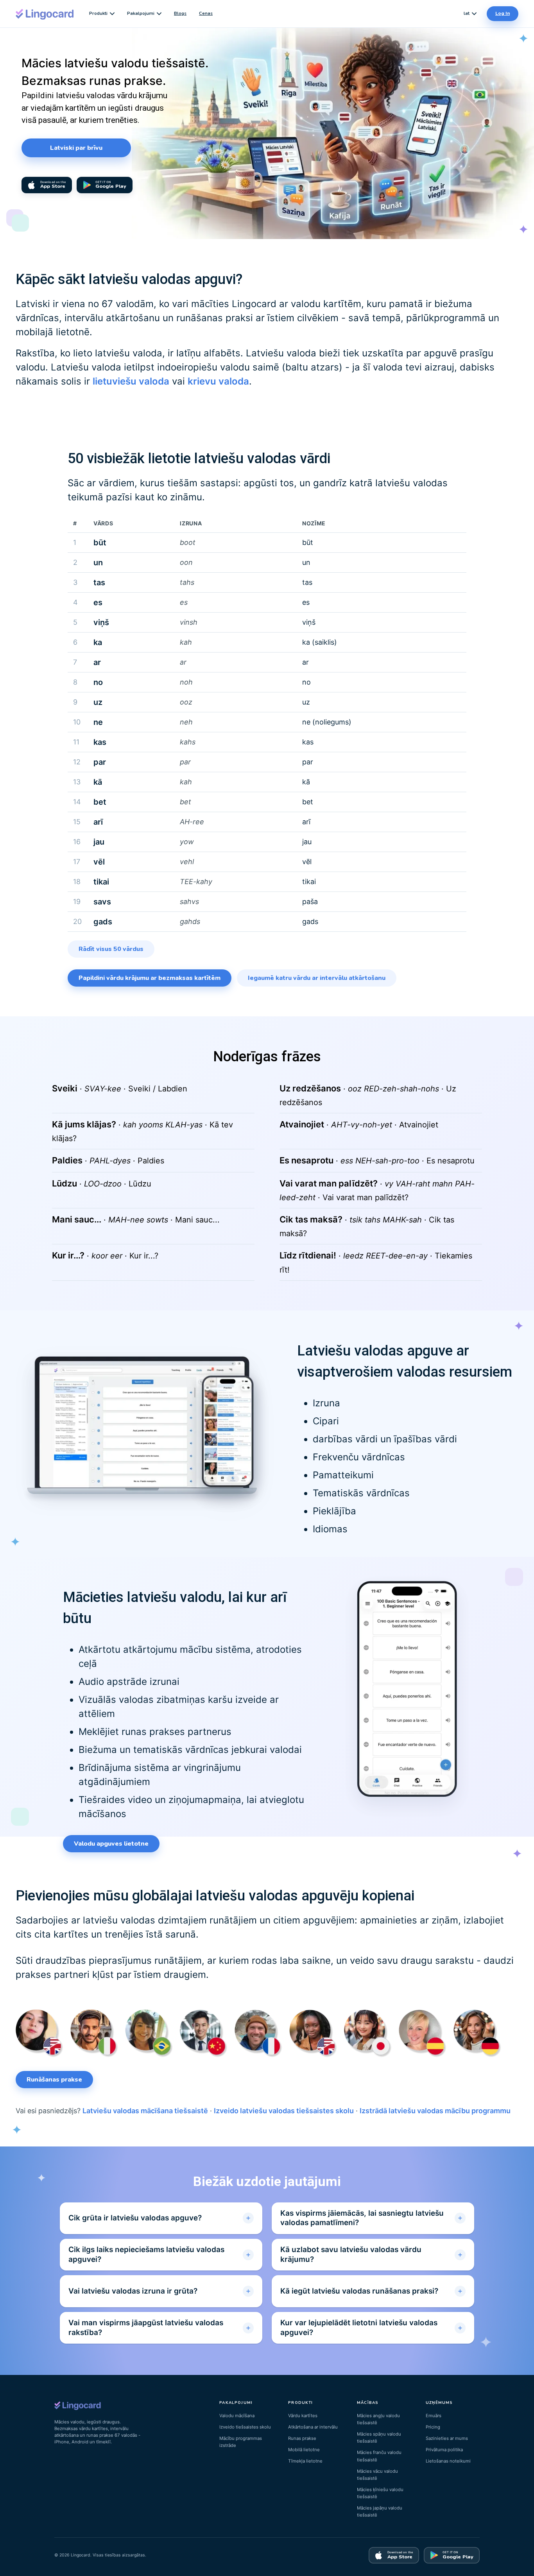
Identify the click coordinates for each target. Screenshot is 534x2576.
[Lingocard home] (45, 13)
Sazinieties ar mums (447, 2438)
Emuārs (434, 2416)
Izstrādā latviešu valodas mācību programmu (435, 2111)
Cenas (206, 13)
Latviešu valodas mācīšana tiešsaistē (145, 2111)
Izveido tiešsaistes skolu (245, 2427)
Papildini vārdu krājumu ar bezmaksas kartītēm (150, 978)
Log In (503, 13)
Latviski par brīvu (76, 148)
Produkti (98, 13)
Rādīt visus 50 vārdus (111, 949)
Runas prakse (302, 2438)
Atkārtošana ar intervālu (313, 2427)
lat (467, 13)
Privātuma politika (444, 2450)
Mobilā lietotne (304, 2450)
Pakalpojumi (141, 13)
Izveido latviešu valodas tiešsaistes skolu (284, 2111)
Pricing (433, 2427)
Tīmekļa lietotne (305, 2461)
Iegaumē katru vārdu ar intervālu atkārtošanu (317, 978)
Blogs (180, 13)
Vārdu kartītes (303, 2416)
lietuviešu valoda (131, 381)
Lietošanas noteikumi (448, 2461)
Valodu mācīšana (237, 2416)
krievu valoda (218, 381)
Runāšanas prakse (54, 2080)
